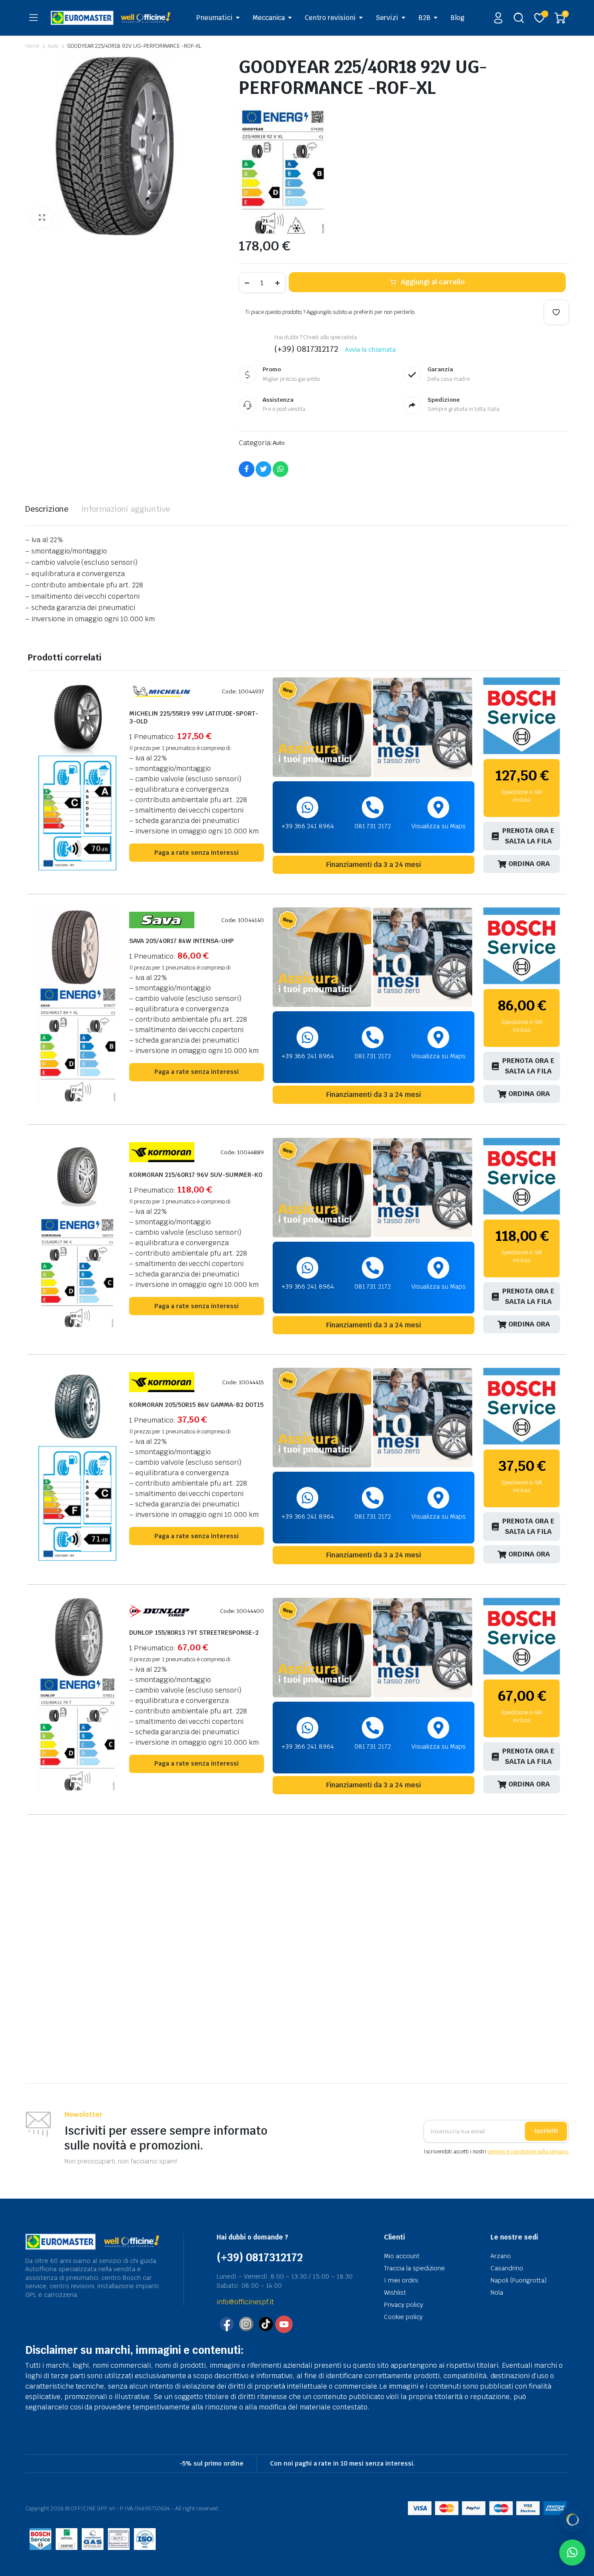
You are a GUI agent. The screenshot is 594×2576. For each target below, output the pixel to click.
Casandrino (507, 2268)
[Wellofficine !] (113, 18)
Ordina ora (529, 864)
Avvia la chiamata (370, 350)
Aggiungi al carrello (433, 282)
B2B (424, 18)
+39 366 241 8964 (308, 826)
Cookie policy (403, 2317)
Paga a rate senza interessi (197, 853)
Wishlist (395, 2293)
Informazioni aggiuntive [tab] (126, 509)
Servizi (387, 18)
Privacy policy (404, 2305)
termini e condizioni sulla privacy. (528, 2152)
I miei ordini (401, 2280)
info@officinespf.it (245, 2302)
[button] (42, 218)
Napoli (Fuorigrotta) (519, 2280)
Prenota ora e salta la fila (528, 836)
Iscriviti (546, 2131)
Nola (497, 2293)
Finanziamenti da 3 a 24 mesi (374, 865)
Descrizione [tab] (47, 509)
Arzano (501, 2256)
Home (32, 46)
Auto (53, 46)
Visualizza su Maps (439, 826)
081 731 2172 (373, 826)
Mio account (402, 2256)
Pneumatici (214, 18)
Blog (457, 18)
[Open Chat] (572, 2519)
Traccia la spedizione (414, 2268)
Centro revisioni (330, 18)
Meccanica (269, 18)
